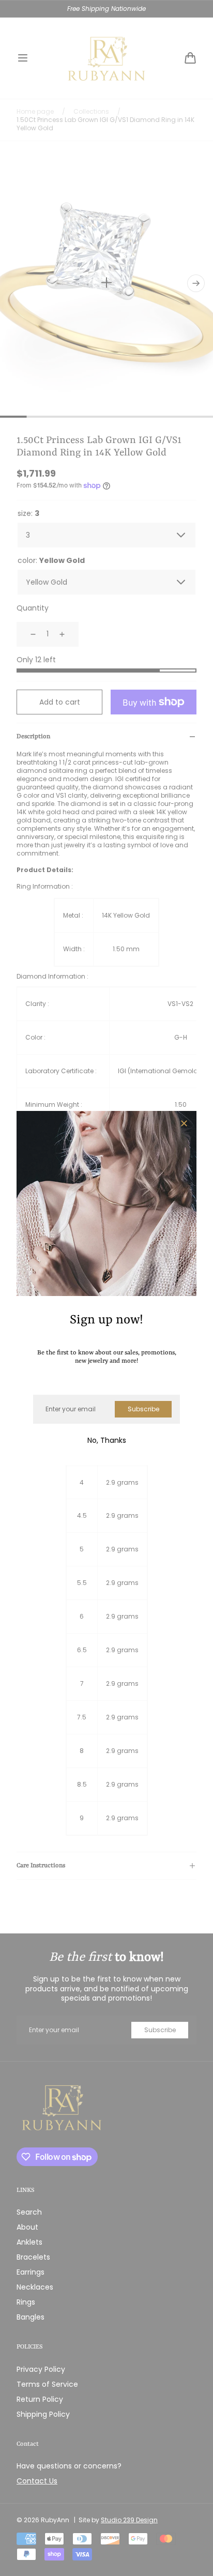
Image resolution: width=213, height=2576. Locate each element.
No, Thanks (107, 1440)
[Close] (184, 1124)
